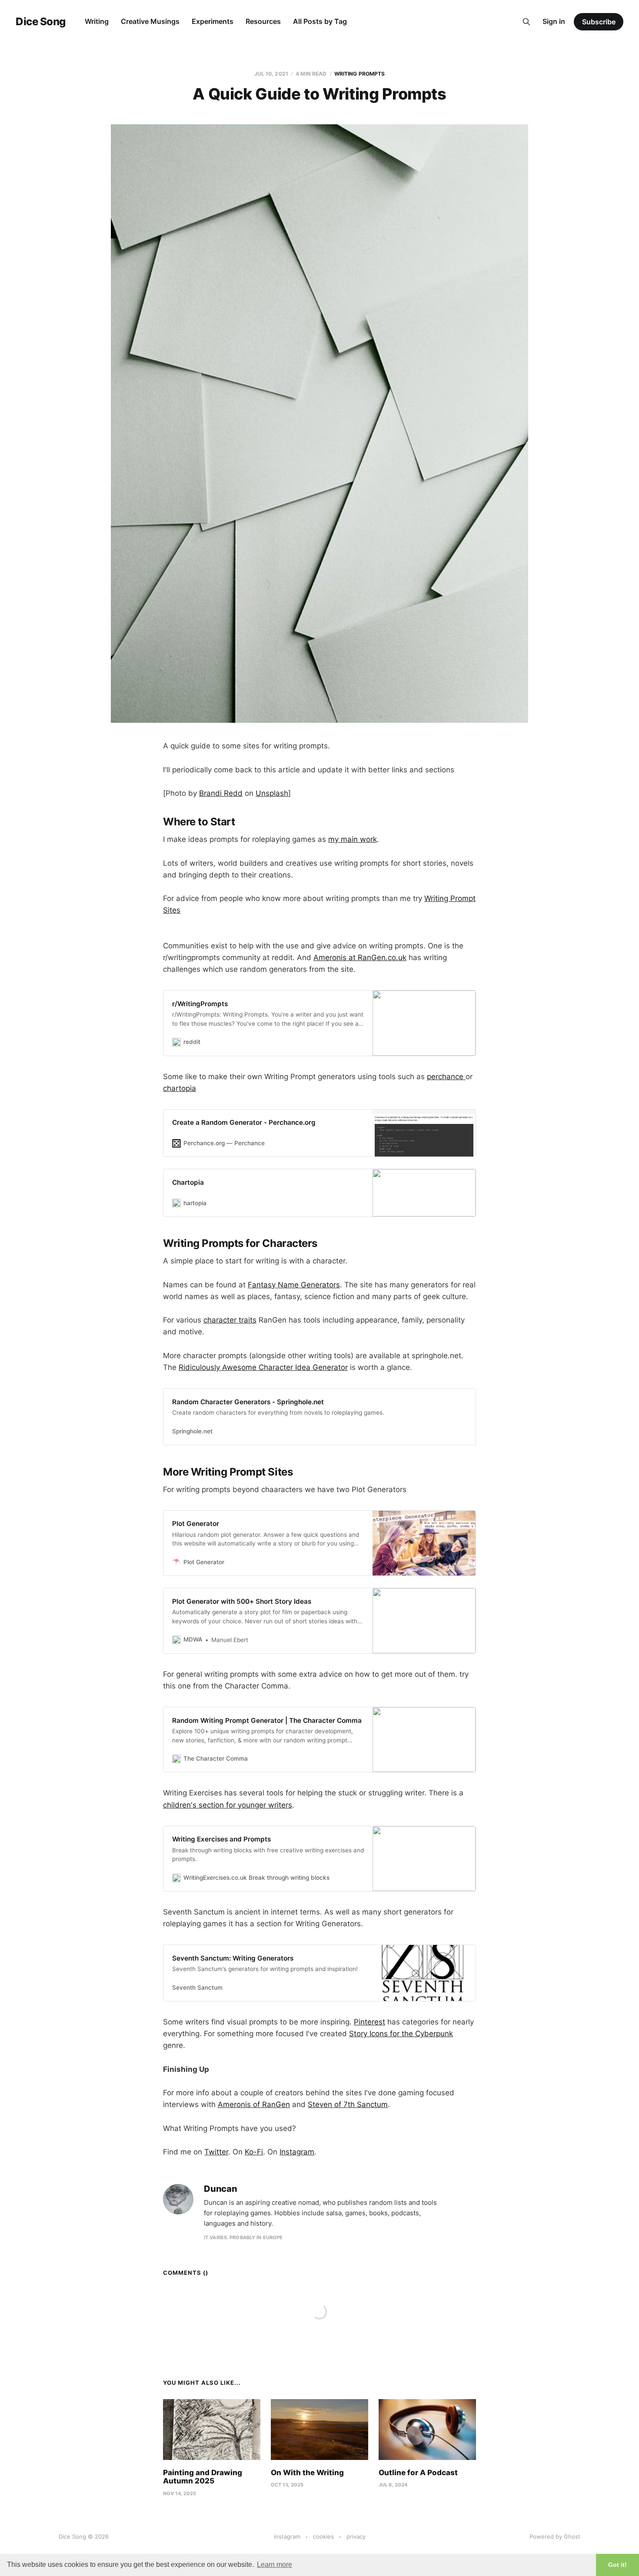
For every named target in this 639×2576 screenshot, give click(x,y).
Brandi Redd (221, 793)
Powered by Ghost (555, 2536)
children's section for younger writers (228, 1805)
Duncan (221, 2189)
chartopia (180, 1088)
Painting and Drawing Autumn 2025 (203, 2477)
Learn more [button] (275, 2564)
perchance (446, 1077)
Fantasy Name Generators (294, 1285)
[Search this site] (526, 22)
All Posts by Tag (320, 21)
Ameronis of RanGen (254, 2104)
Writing (97, 21)
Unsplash (272, 793)
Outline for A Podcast (418, 2473)
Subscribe (599, 22)
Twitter (216, 2152)
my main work (353, 839)
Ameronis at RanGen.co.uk (360, 957)
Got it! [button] (617, 2565)
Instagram (297, 2152)
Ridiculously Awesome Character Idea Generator (263, 1367)
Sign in (554, 21)
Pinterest (369, 2022)
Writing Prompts (360, 74)
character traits (230, 1320)
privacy (356, 2536)
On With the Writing (307, 2473)
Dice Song (41, 22)
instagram (287, 2536)
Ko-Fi (254, 2152)
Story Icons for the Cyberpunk (401, 2034)
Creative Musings (150, 21)
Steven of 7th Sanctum (348, 2104)
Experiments (213, 21)
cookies (323, 2536)
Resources (263, 21)
